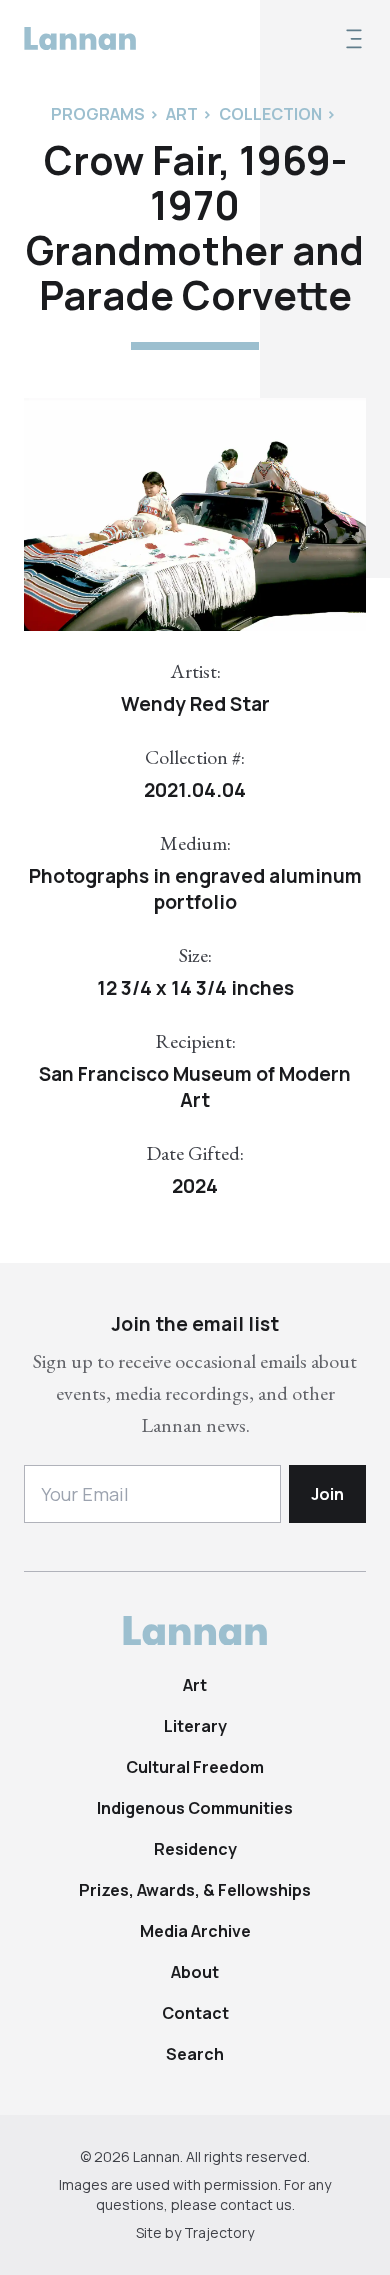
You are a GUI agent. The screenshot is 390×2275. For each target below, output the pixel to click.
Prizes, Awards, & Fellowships (195, 1890)
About (195, 1972)
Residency (195, 1849)
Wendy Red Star (195, 704)
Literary (195, 1726)
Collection (270, 114)
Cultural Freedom (195, 1767)
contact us (256, 2204)
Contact (195, 2013)
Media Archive (195, 1931)
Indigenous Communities (195, 1808)
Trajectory (219, 2232)
